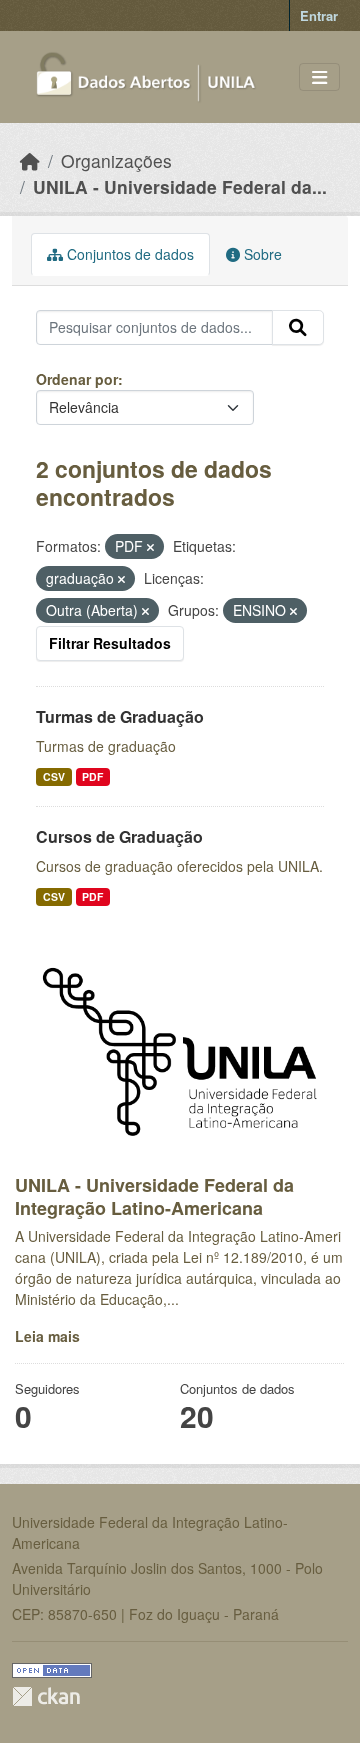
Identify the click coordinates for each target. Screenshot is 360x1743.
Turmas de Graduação (120, 716)
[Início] (30, 160)
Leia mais (47, 1336)
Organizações (116, 160)
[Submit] (298, 328)
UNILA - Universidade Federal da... (180, 186)
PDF (92, 776)
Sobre (261, 254)
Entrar (319, 15)
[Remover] (150, 547)
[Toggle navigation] (319, 77)
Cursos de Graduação (119, 836)
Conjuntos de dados (128, 254)
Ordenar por (77, 379)
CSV (54, 776)
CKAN (46, 1696)
